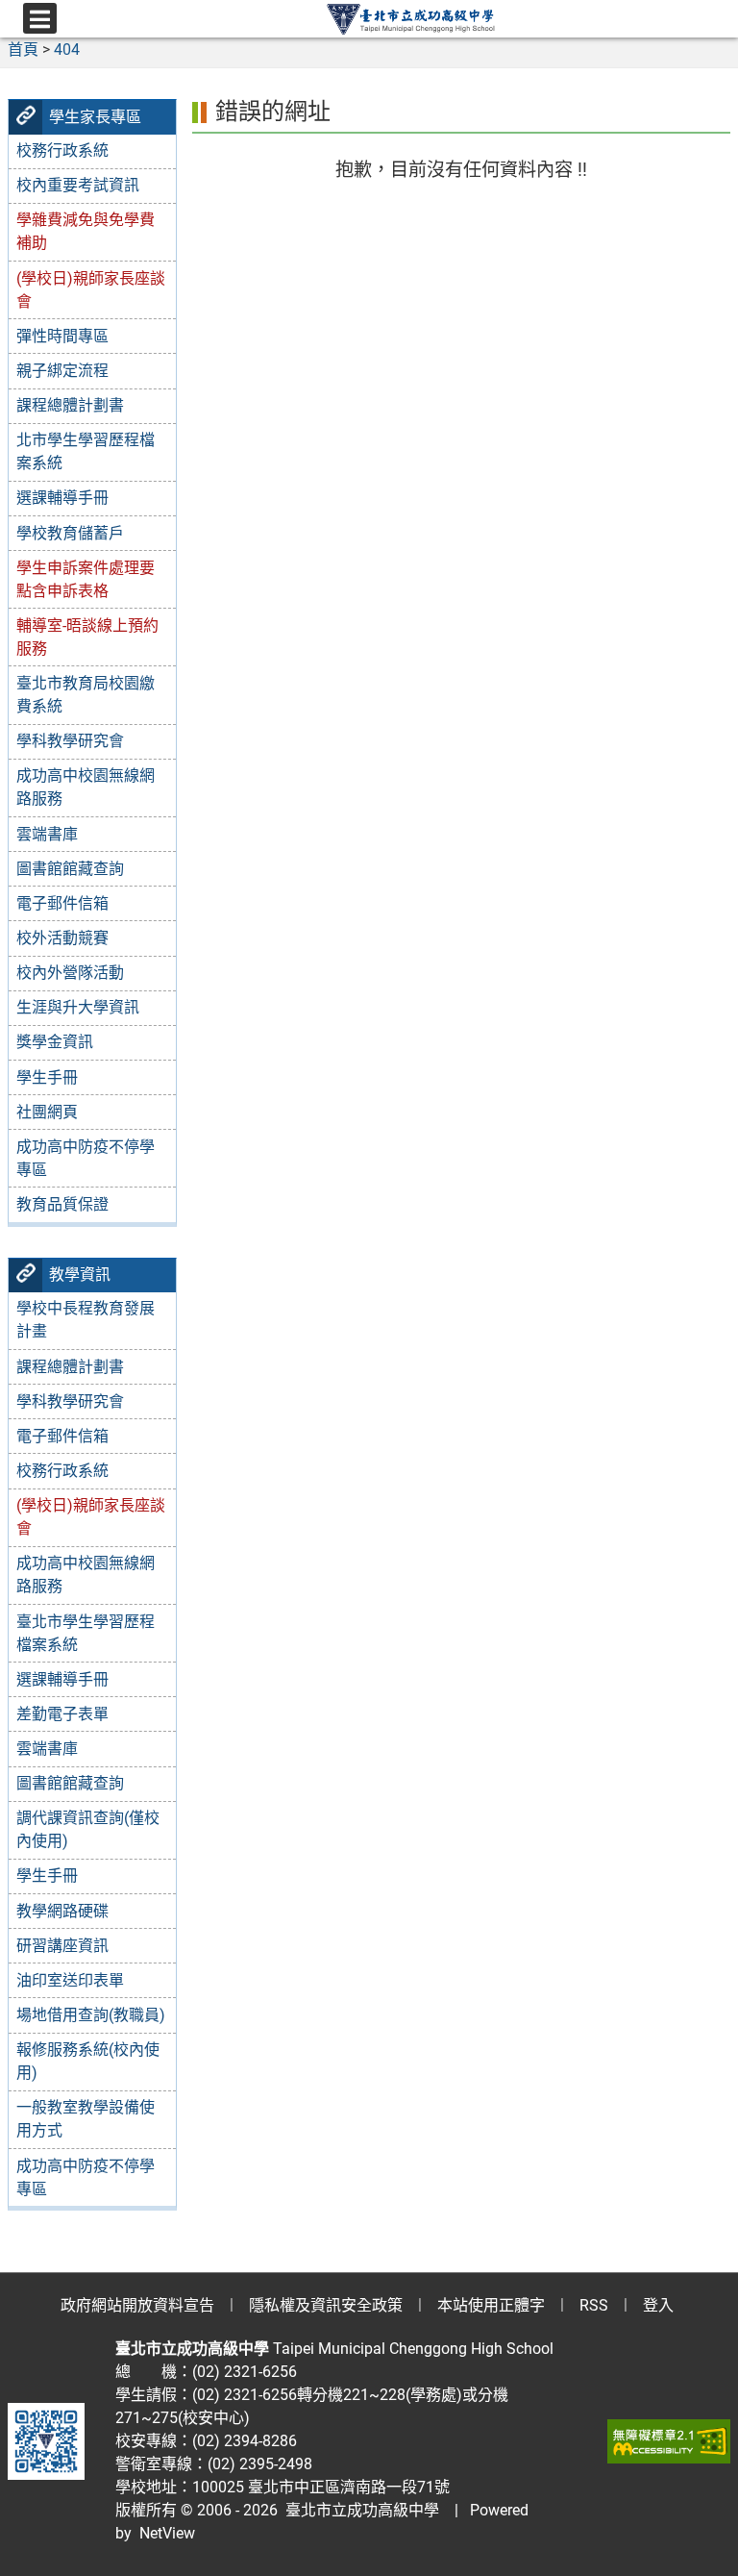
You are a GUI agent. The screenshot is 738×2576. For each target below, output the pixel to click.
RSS (594, 2305)
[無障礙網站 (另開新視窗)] (669, 2441)
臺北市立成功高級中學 (358, 2510)
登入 (658, 2305)
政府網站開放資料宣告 (137, 2305)
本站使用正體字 (491, 2305)
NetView (167, 2533)
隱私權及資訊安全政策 (326, 2305)
